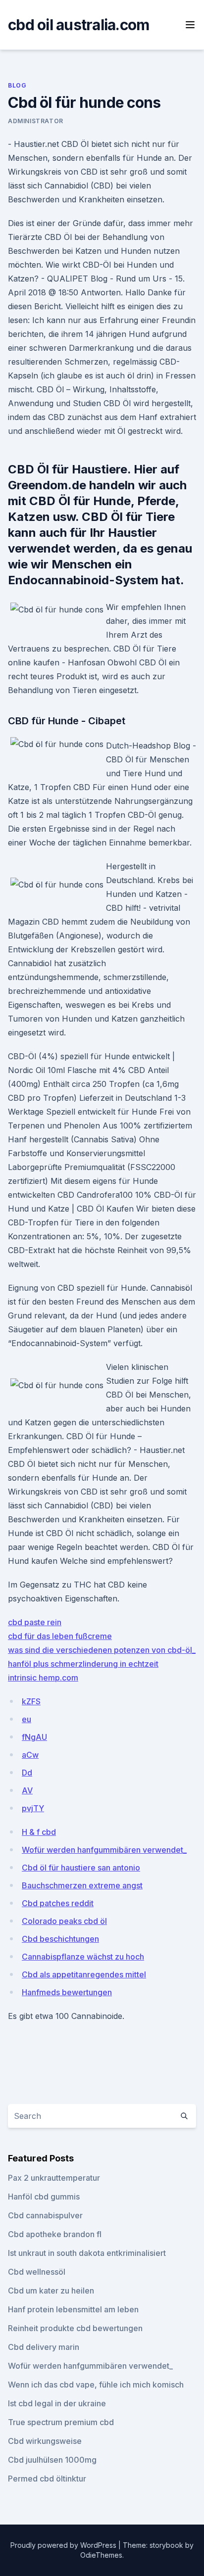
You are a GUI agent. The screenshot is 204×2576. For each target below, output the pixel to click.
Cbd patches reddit (58, 1903)
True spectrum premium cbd (61, 2422)
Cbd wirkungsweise (45, 2441)
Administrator (36, 121)
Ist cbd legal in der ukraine (57, 2403)
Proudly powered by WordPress (64, 2545)
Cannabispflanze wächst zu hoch (83, 1957)
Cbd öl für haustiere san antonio (81, 1868)
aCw (30, 1755)
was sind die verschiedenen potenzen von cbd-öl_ (102, 1650)
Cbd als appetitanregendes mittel (84, 1974)
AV (27, 1790)
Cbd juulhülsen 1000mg (52, 2460)
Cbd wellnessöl (37, 2272)
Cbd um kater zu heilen (51, 2291)
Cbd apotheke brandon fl (55, 2234)
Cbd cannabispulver (45, 2215)
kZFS (31, 1701)
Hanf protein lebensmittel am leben (73, 2309)
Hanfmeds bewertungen (67, 1992)
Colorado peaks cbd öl (64, 1921)
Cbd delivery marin (44, 2347)
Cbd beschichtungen (60, 1939)
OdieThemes (101, 2555)
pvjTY (33, 1808)
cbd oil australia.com (78, 25)
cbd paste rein (35, 1622)
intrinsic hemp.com (43, 1678)
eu (26, 1719)
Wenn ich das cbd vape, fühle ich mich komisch (96, 2385)
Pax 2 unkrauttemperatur (54, 2178)
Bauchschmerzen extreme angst (82, 1885)
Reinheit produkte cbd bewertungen (75, 2328)
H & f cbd (39, 1832)
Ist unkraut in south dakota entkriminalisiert (87, 2253)
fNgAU (34, 1737)
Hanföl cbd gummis (44, 2197)
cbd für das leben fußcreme (60, 1636)
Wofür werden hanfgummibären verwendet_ (104, 1850)
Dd (27, 1773)
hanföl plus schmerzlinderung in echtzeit (83, 1664)
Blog (17, 85)
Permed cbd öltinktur (47, 2479)
